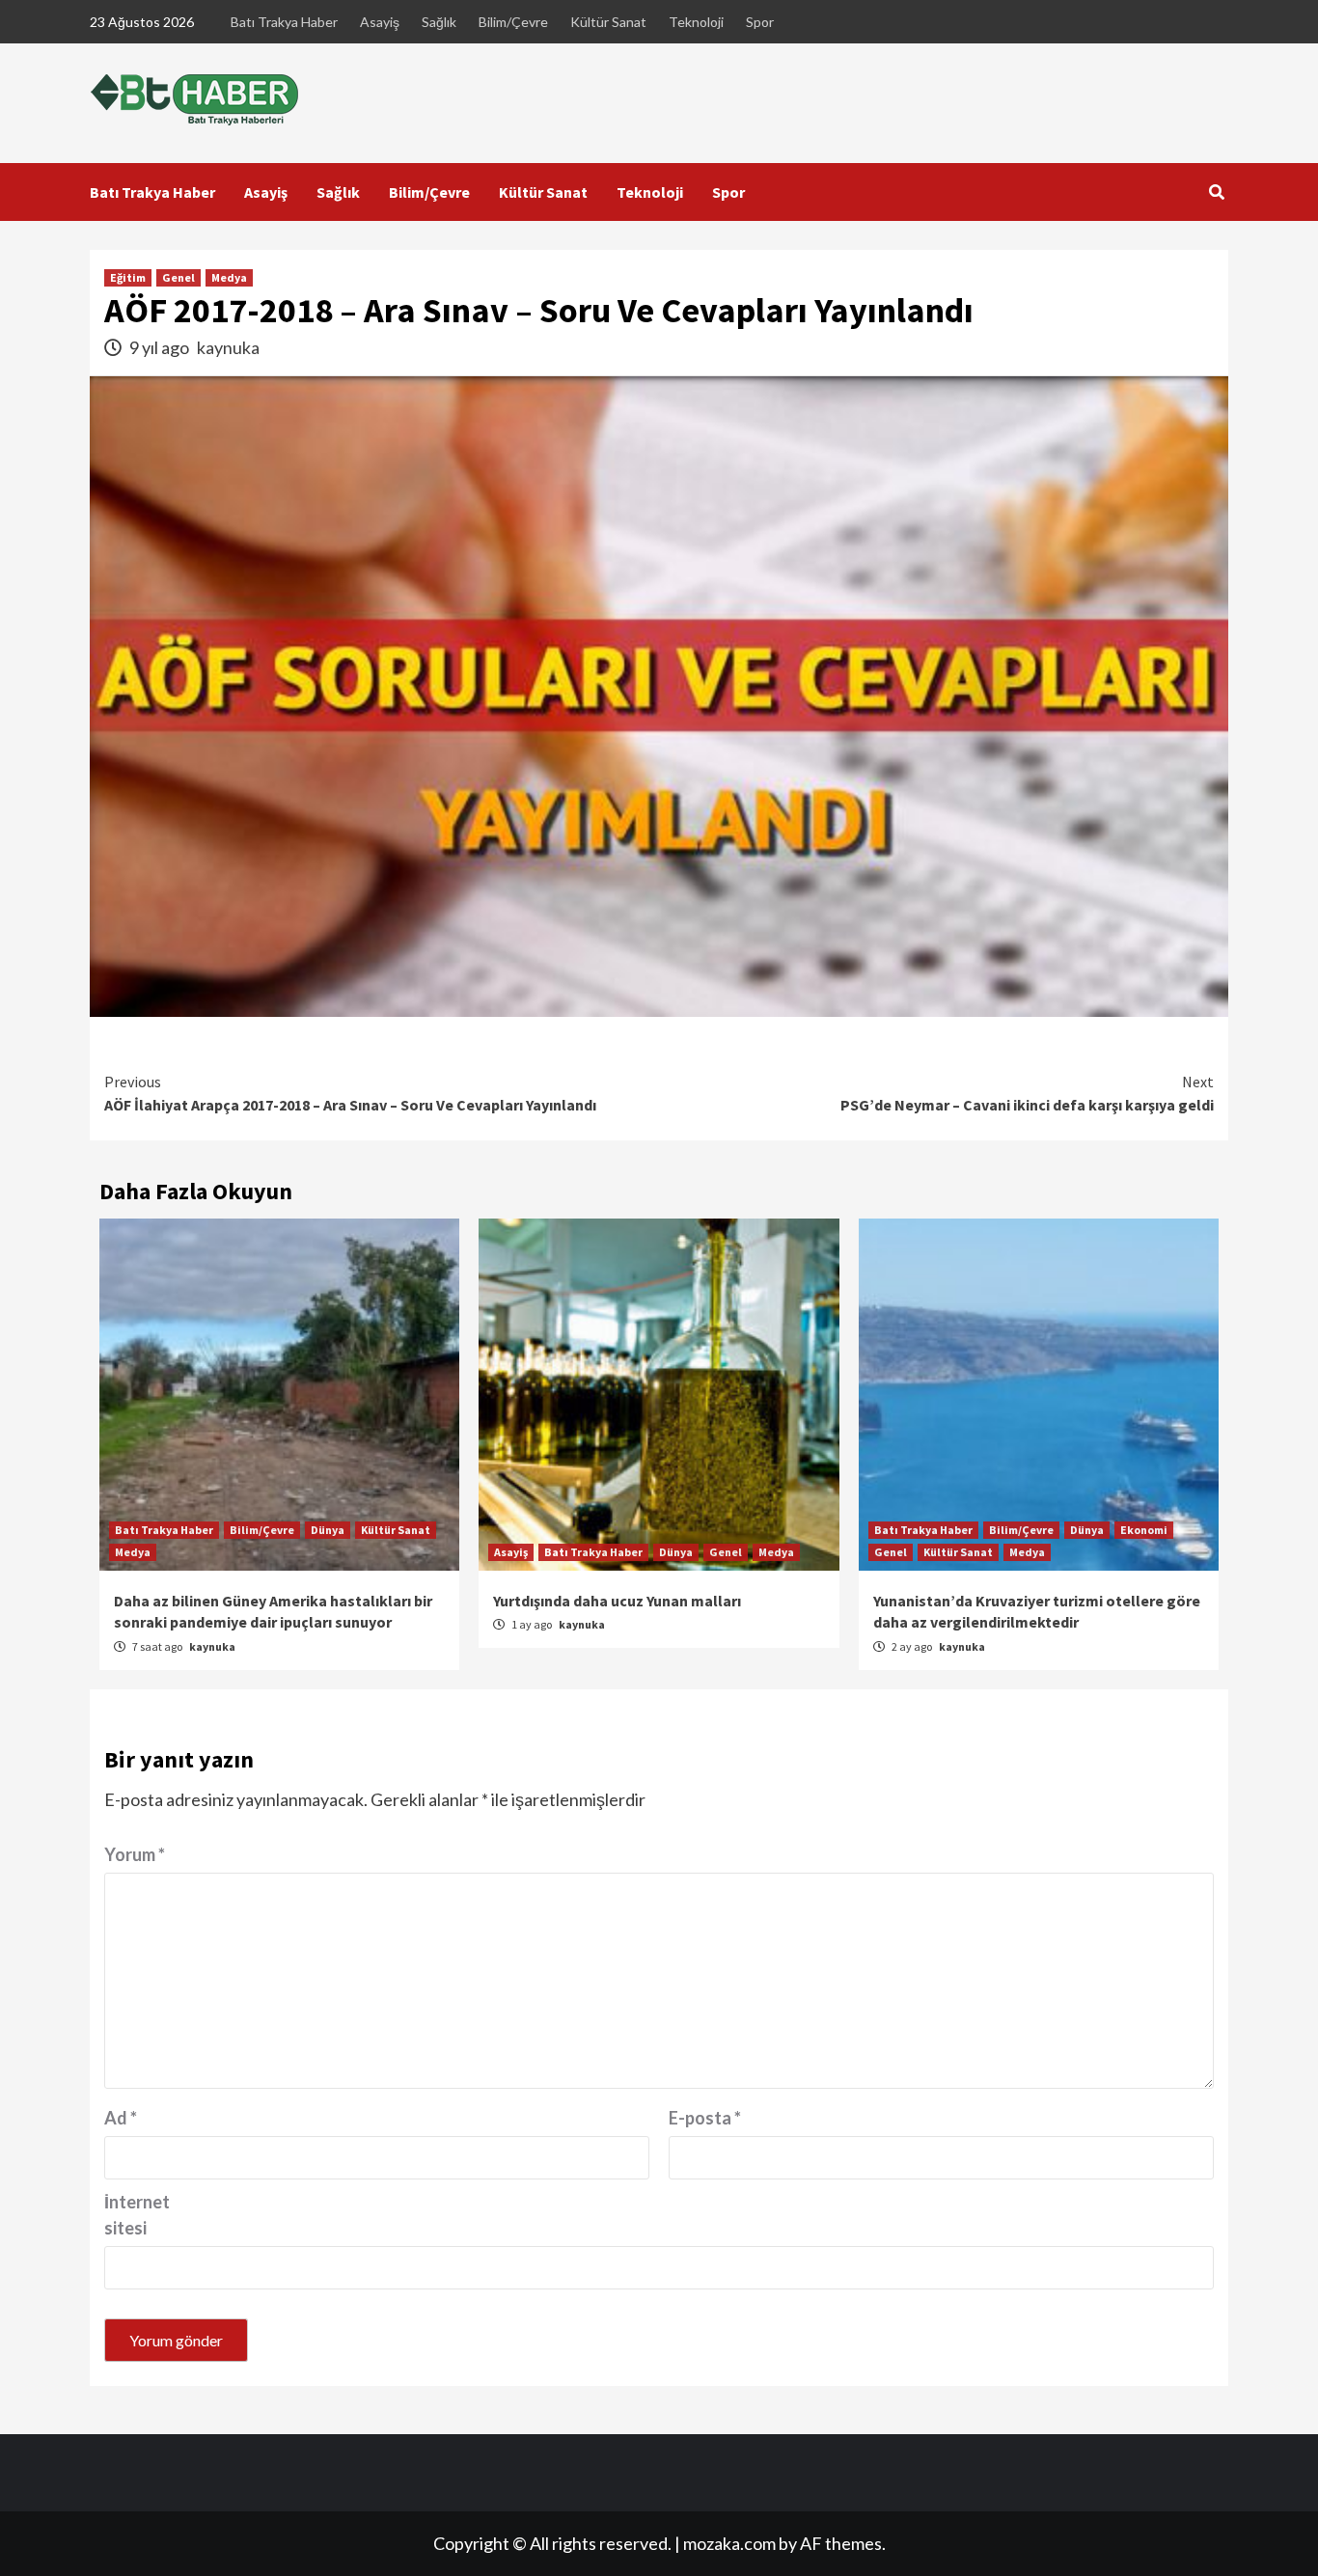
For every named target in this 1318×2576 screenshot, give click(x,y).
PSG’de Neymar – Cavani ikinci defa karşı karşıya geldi (1027, 1093)
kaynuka (228, 347)
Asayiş (380, 22)
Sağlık (439, 22)
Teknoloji (696, 22)
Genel (178, 277)
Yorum (135, 1854)
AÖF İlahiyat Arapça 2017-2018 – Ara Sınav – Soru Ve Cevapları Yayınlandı (350, 1093)
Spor (760, 22)
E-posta (705, 2118)
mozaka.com (729, 2543)
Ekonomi (1144, 1530)
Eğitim (128, 277)
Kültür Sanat (608, 22)
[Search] (1216, 192)
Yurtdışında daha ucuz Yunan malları (617, 1601)
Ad (121, 2118)
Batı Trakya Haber (284, 22)
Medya (229, 277)
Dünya (328, 1530)
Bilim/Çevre (513, 22)
